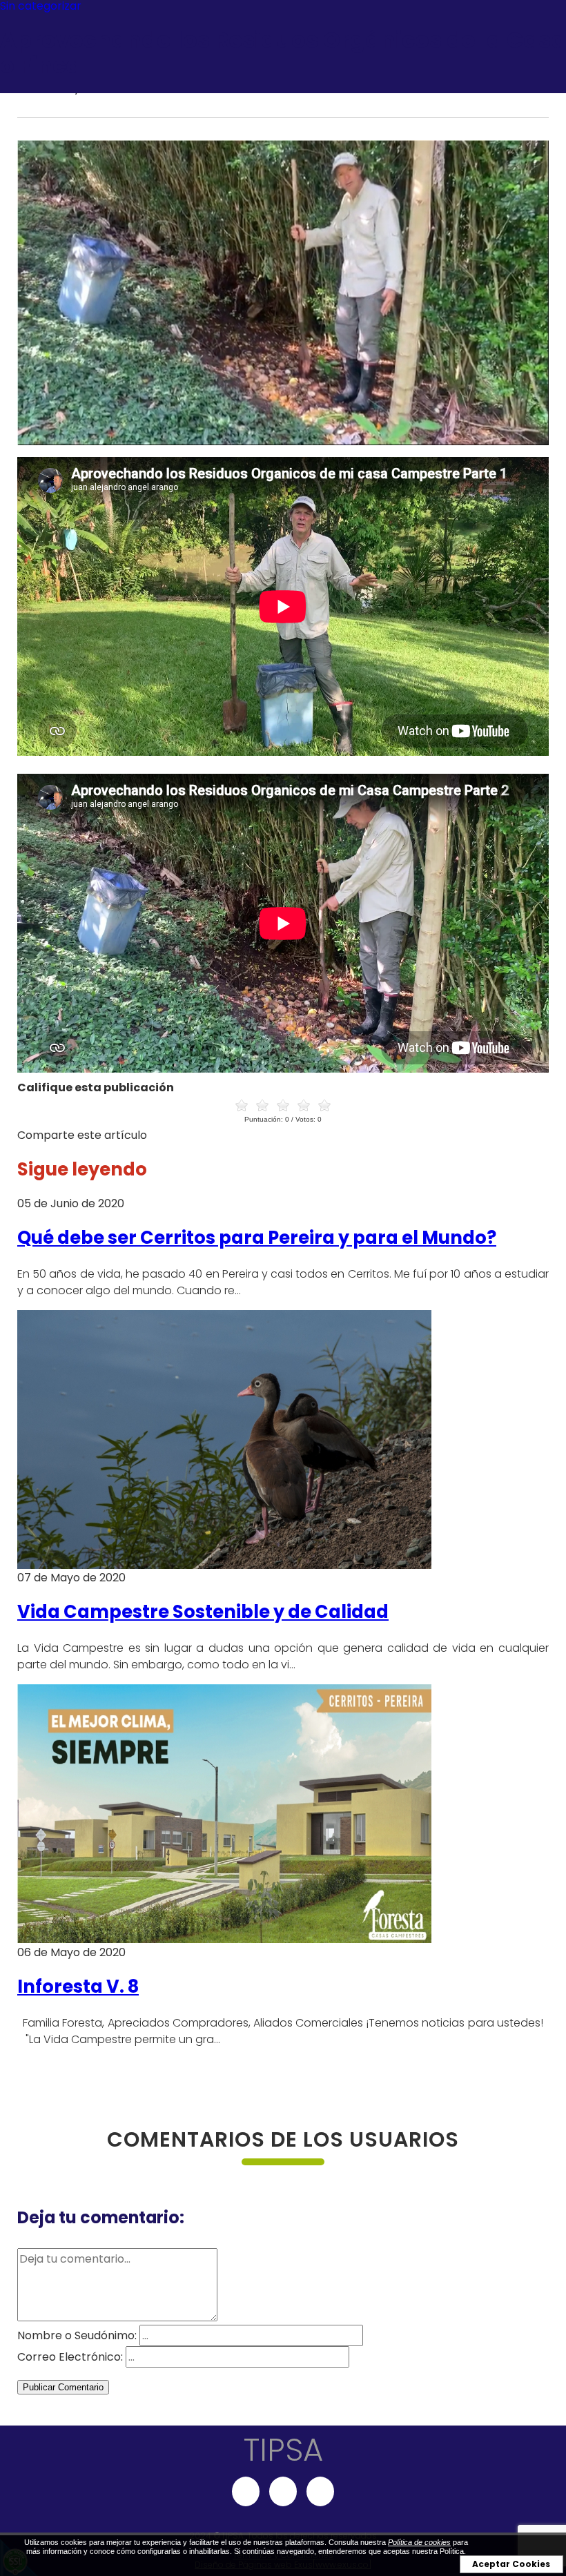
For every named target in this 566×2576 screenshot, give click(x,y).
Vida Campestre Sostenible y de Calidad (203, 1612)
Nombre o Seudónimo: (77, 2335)
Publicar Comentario (63, 2387)
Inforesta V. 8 (78, 1987)
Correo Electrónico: (70, 2357)
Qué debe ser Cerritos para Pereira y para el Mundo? (257, 1238)
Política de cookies (419, 2542)
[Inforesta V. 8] (224, 1939)
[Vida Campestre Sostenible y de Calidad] (224, 1565)
